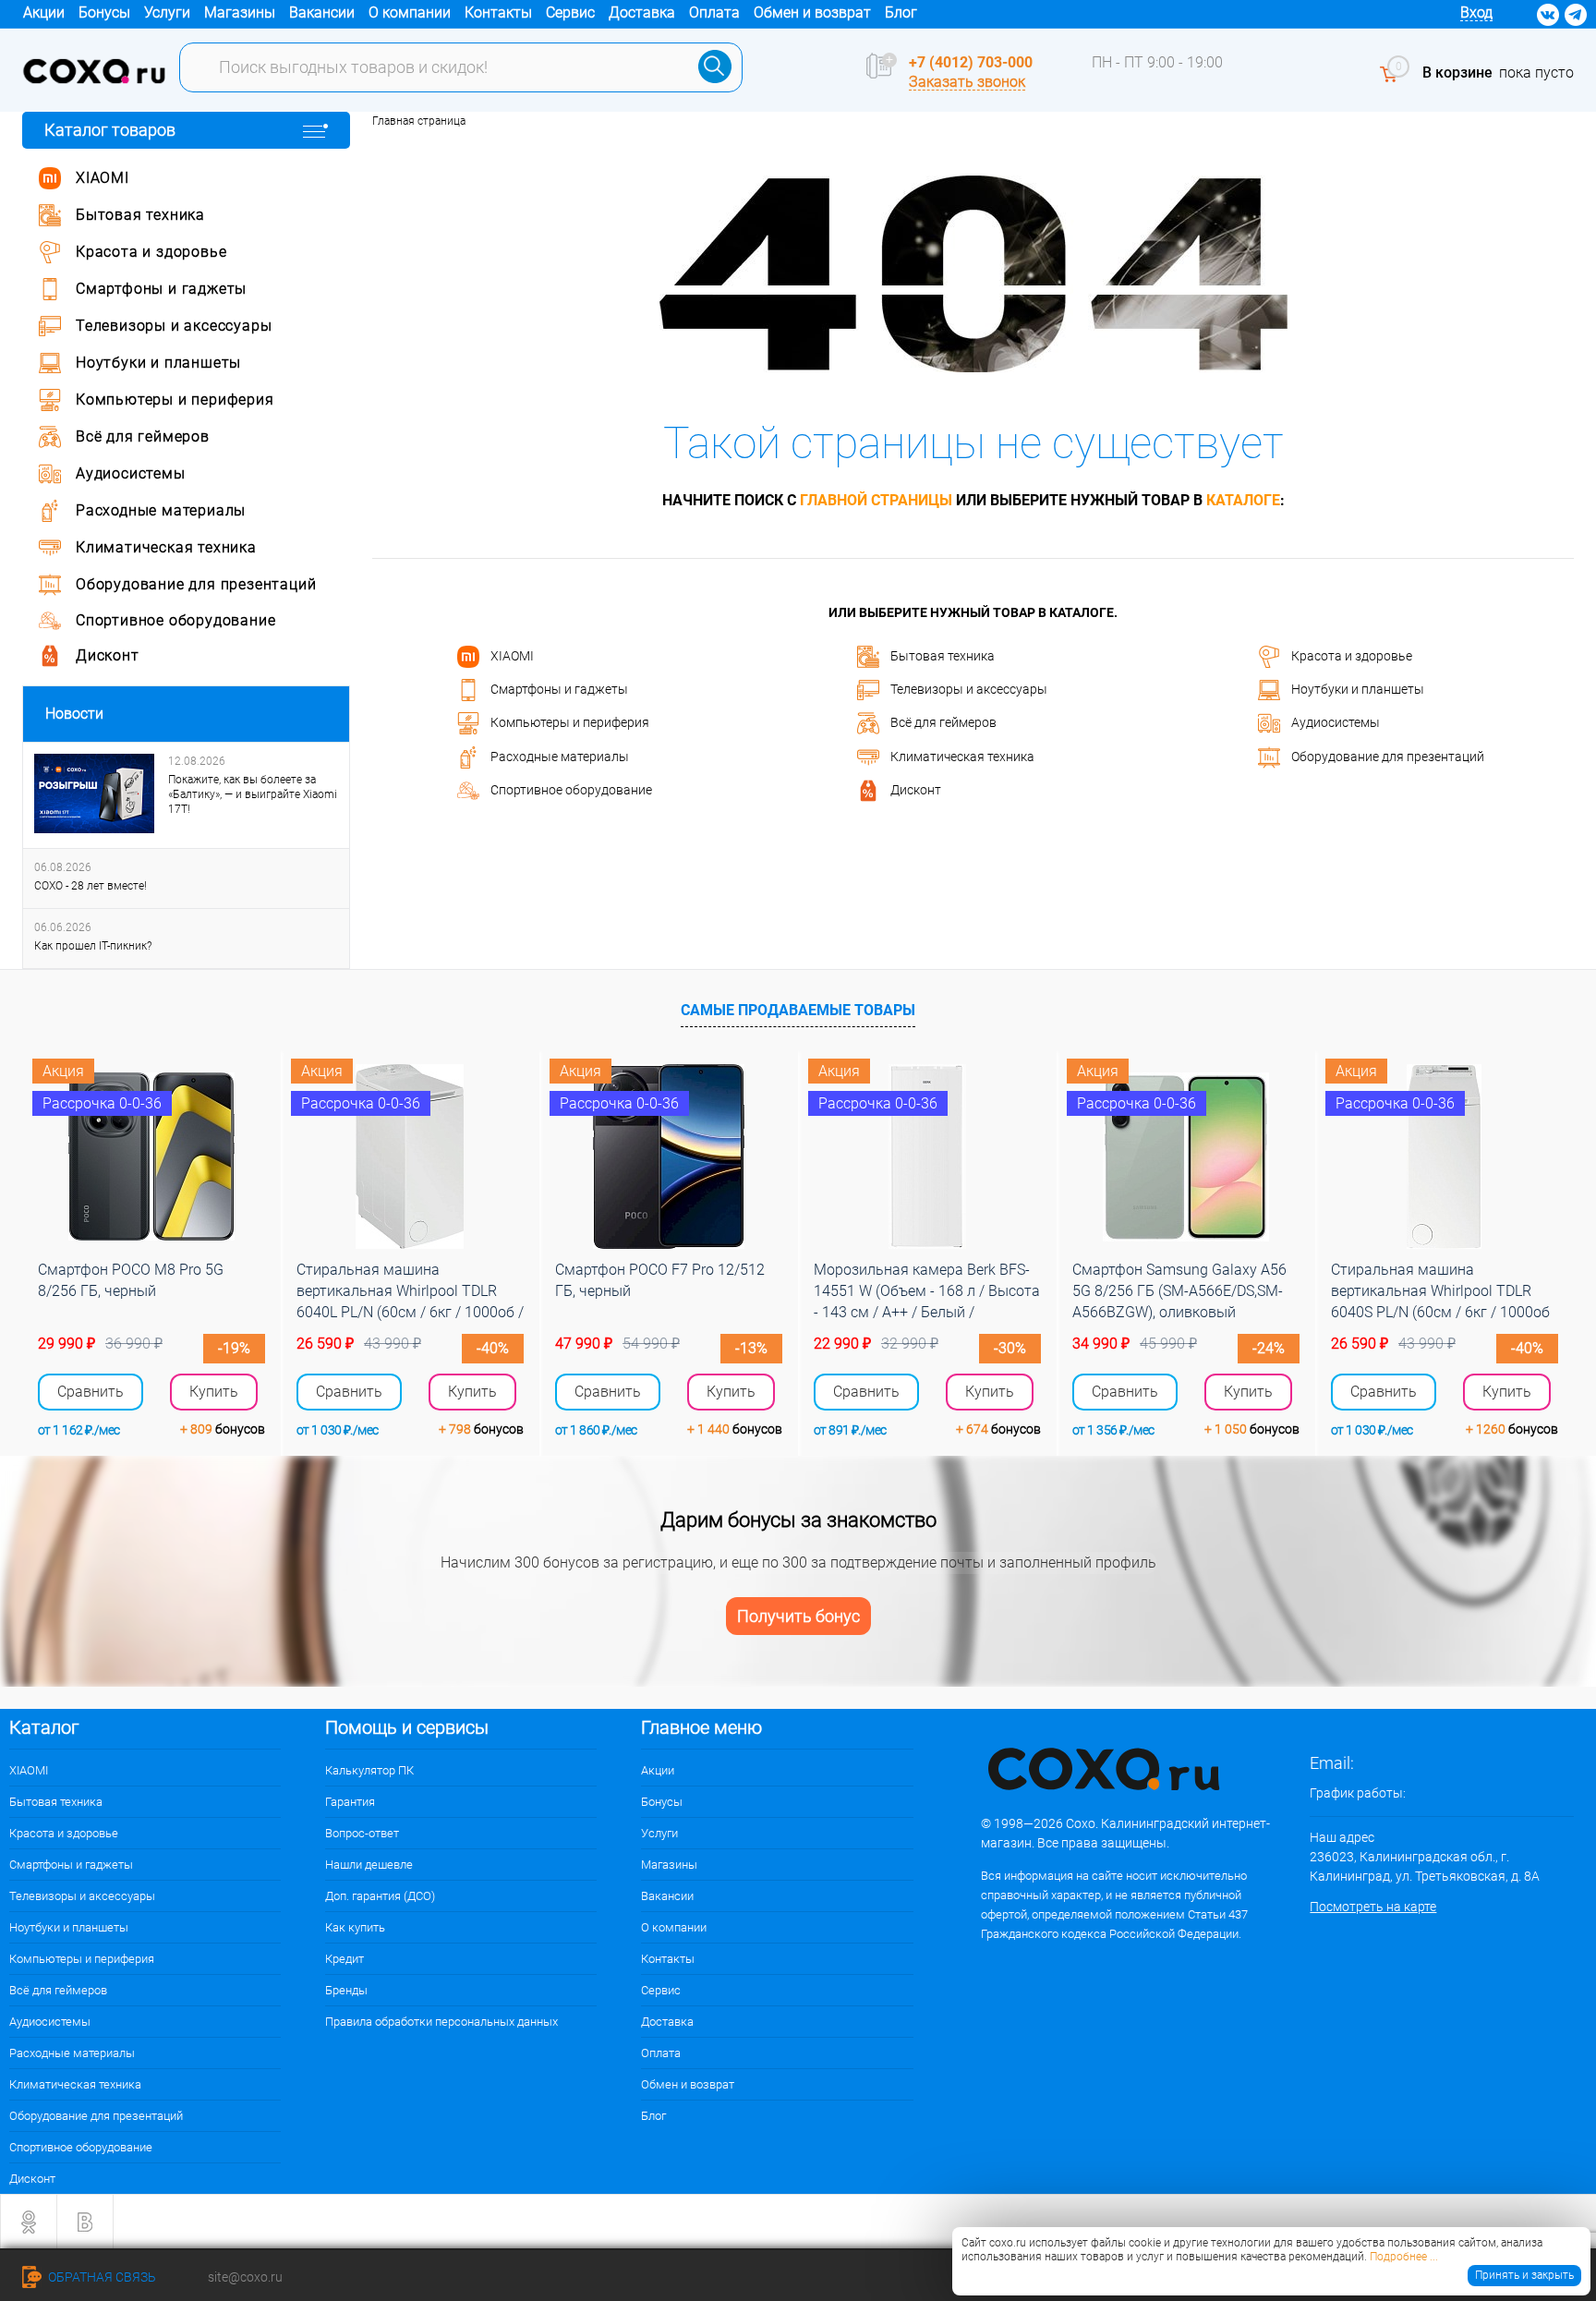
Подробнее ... (1404, 2257)
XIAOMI (512, 655)
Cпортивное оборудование (571, 790)
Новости (74, 714)
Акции (44, 12)
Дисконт (916, 790)
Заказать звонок (967, 82)
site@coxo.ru (245, 2277)
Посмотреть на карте (1373, 1907)
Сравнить (91, 1392)
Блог (901, 12)
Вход (1476, 12)
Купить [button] (214, 1392)
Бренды (346, 1990)
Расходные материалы (560, 756)
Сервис (570, 12)
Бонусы (104, 12)
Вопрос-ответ (362, 1833)
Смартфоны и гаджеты (559, 689)
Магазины (240, 12)
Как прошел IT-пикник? (93, 946)
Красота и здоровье (1352, 655)
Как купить (355, 1927)
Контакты (498, 12)
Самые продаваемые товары (798, 1010)
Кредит (345, 1959)
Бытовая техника (943, 655)
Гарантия (350, 1802)
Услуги (167, 12)
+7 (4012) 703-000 (971, 62)
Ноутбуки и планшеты (1358, 689)
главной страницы (876, 500)
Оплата (714, 12)
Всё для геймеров (943, 722)
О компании (410, 12)
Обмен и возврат (812, 12)
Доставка (642, 12)
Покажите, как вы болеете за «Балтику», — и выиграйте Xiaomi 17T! (253, 794)
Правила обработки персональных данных (441, 2022)
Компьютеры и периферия (570, 722)
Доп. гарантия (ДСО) (380, 1896)
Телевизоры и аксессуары (969, 689)
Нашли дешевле (369, 1865)
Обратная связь (101, 2277)
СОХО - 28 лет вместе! (91, 886)
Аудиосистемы (1336, 722)
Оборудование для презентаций (1388, 756)
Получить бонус (798, 1616)
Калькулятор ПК (369, 1770)
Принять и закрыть (1524, 2275)
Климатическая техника (962, 756)
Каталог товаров (110, 130)
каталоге (1243, 500)
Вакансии (322, 12)
